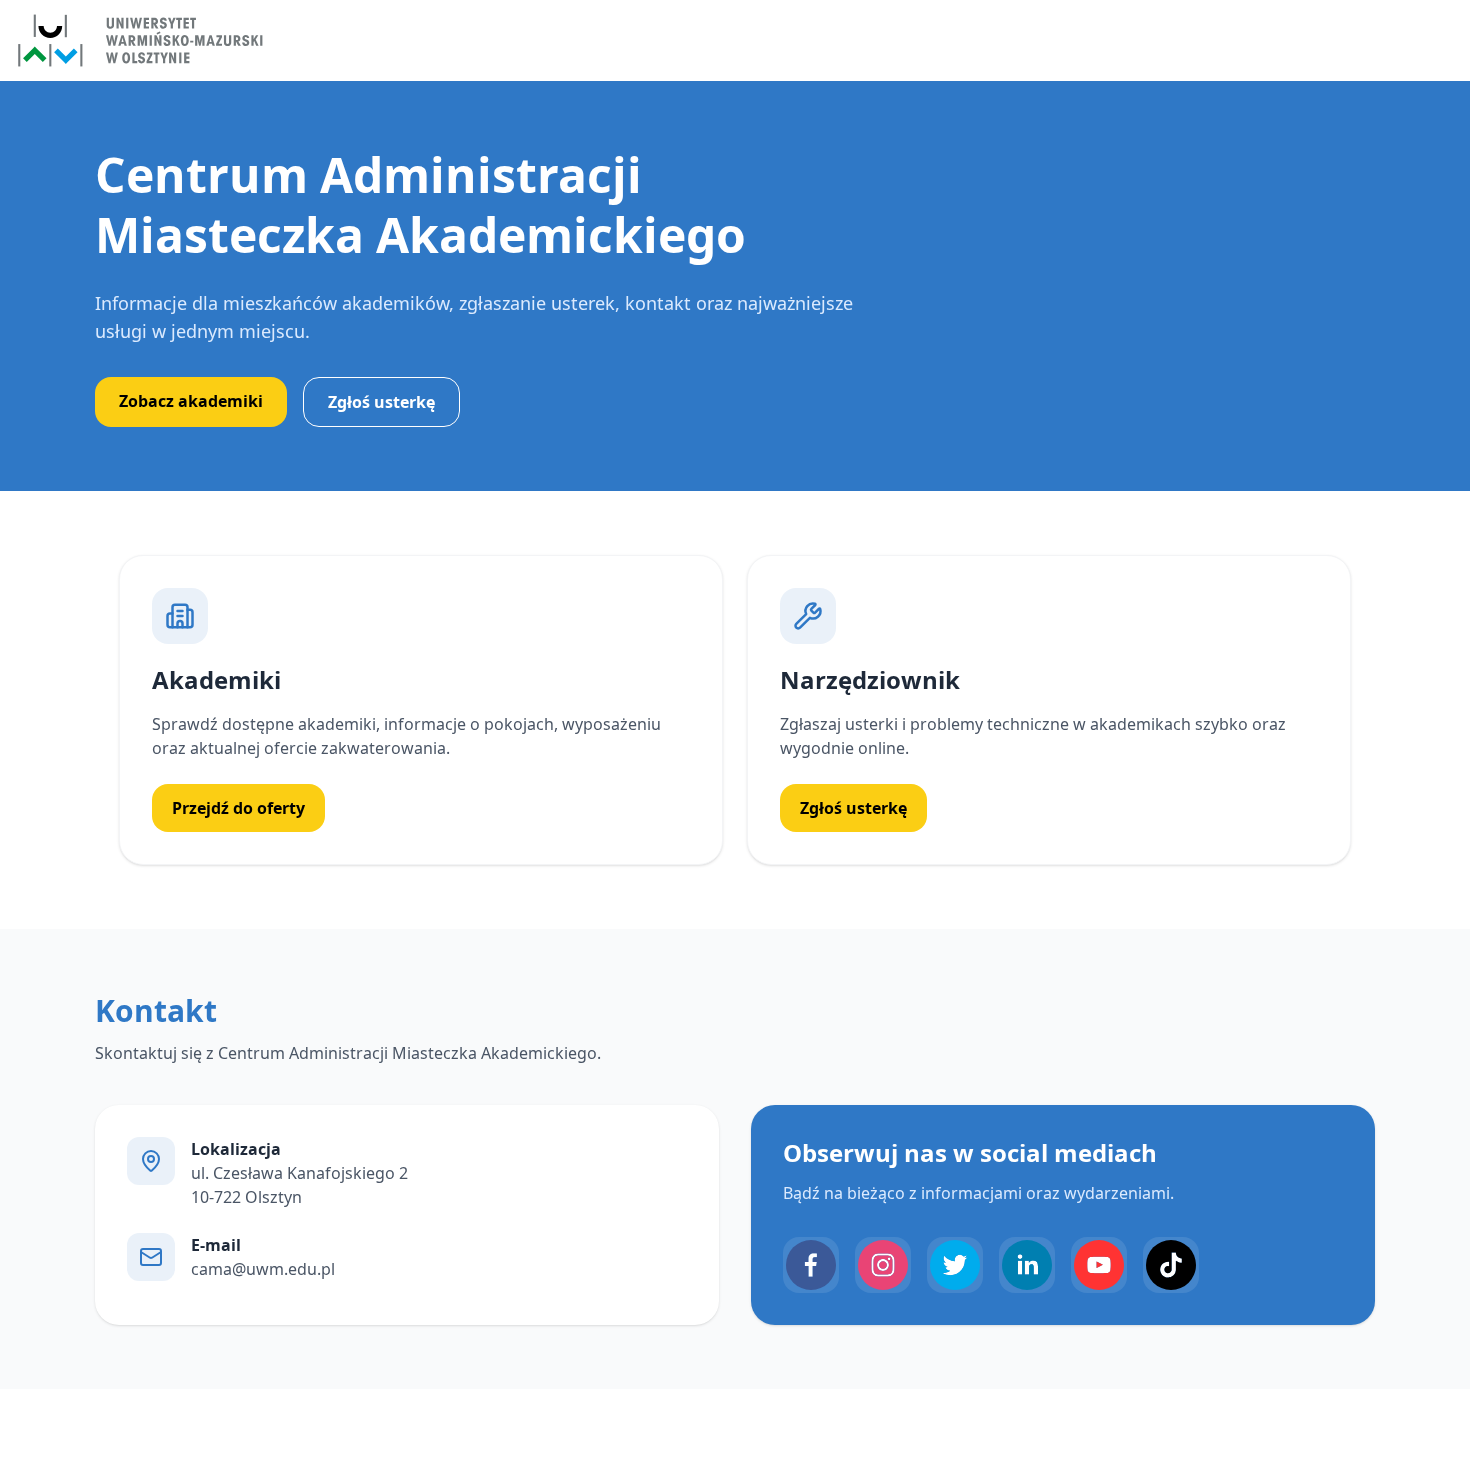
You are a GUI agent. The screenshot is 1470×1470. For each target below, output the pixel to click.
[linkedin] (1027, 1265)
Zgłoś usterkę (381, 402)
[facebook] (811, 1265)
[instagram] (883, 1265)
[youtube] (1099, 1265)
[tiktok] (1171, 1265)
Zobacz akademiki (191, 401)
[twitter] (955, 1265)
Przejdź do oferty (238, 808)
